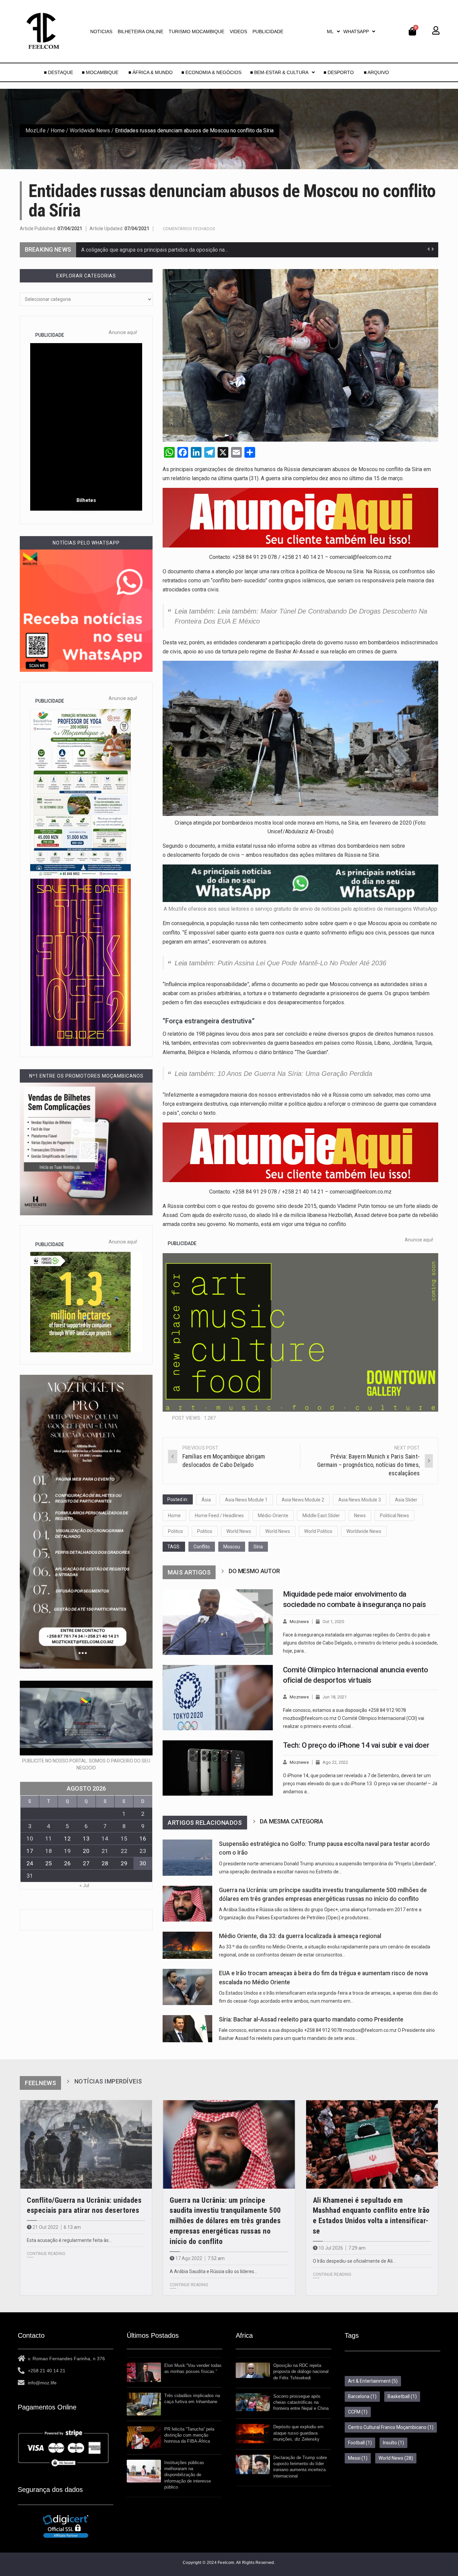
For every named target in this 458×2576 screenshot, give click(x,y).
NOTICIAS (101, 31)
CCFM (358, 2412)
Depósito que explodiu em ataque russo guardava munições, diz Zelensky (298, 2433)
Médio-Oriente (273, 1516)
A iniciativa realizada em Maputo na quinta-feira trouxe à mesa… (155, 250)
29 (124, 1863)
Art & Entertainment (373, 2381)
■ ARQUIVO (376, 72)
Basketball (402, 2396)
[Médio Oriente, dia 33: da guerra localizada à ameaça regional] (187, 1945)
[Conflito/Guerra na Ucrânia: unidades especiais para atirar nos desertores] (86, 2144)
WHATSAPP (356, 31)
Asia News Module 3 (360, 1500)
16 (143, 1839)
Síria (258, 1547)
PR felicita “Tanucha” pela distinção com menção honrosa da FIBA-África (189, 2435)
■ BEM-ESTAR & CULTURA (279, 72)
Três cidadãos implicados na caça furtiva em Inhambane (192, 2399)
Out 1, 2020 (333, 1622)
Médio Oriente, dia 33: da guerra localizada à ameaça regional (300, 1936)
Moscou (232, 1547)
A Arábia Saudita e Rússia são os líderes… (213, 2271)
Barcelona (362, 2396)
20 (86, 1851)
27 (86, 1863)
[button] (333, 31)
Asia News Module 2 (303, 1500)
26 (67, 1863)
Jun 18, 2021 (335, 1697)
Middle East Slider (321, 1516)
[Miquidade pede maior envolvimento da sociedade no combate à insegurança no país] (218, 1622)
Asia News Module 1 (246, 1500)
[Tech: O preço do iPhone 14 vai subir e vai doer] (218, 1768)
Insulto (393, 2443)
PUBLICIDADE (268, 31)
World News (239, 1531)
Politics (176, 1531)
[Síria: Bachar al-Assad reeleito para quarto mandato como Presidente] (187, 2029)
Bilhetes (86, 500)
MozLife (36, 131)
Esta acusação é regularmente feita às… (69, 2240)
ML (330, 31)
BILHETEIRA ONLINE (140, 31)
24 (30, 1863)
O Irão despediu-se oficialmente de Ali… (354, 2261)
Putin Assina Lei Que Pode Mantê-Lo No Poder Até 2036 (302, 963)
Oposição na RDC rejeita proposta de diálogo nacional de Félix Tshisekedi (301, 2371)
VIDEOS (238, 31)
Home (58, 131)
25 (49, 1863)
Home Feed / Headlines (219, 1516)
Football (360, 2443)
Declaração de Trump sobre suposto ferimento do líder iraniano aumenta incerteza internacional (300, 2467)
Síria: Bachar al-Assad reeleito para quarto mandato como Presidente (311, 2019)
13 (86, 1839)
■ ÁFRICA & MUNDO (151, 72)
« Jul (84, 1885)
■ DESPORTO (339, 72)
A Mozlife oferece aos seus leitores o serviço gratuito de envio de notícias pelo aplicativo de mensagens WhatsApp (300, 909)
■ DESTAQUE (59, 72)
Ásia (206, 1500)
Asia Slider (406, 1500)
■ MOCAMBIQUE (101, 72)
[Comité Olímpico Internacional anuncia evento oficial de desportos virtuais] (218, 1698)
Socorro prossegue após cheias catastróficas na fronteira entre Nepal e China (301, 2402)
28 (105, 1863)
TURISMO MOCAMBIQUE (196, 31)
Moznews (299, 1622)
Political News (394, 1516)
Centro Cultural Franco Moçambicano (391, 2427)
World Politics (318, 1531)
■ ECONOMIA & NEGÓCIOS (211, 72)
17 (30, 1851)
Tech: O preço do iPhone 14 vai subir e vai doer (356, 1745)
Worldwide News (90, 131)
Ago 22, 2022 (335, 1762)
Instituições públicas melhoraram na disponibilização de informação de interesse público (188, 2475)
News (360, 1516)
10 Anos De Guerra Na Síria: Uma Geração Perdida (295, 1074)
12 (67, 1839)
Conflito (202, 1547)
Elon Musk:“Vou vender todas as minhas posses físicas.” (193, 2368)
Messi (358, 2458)
